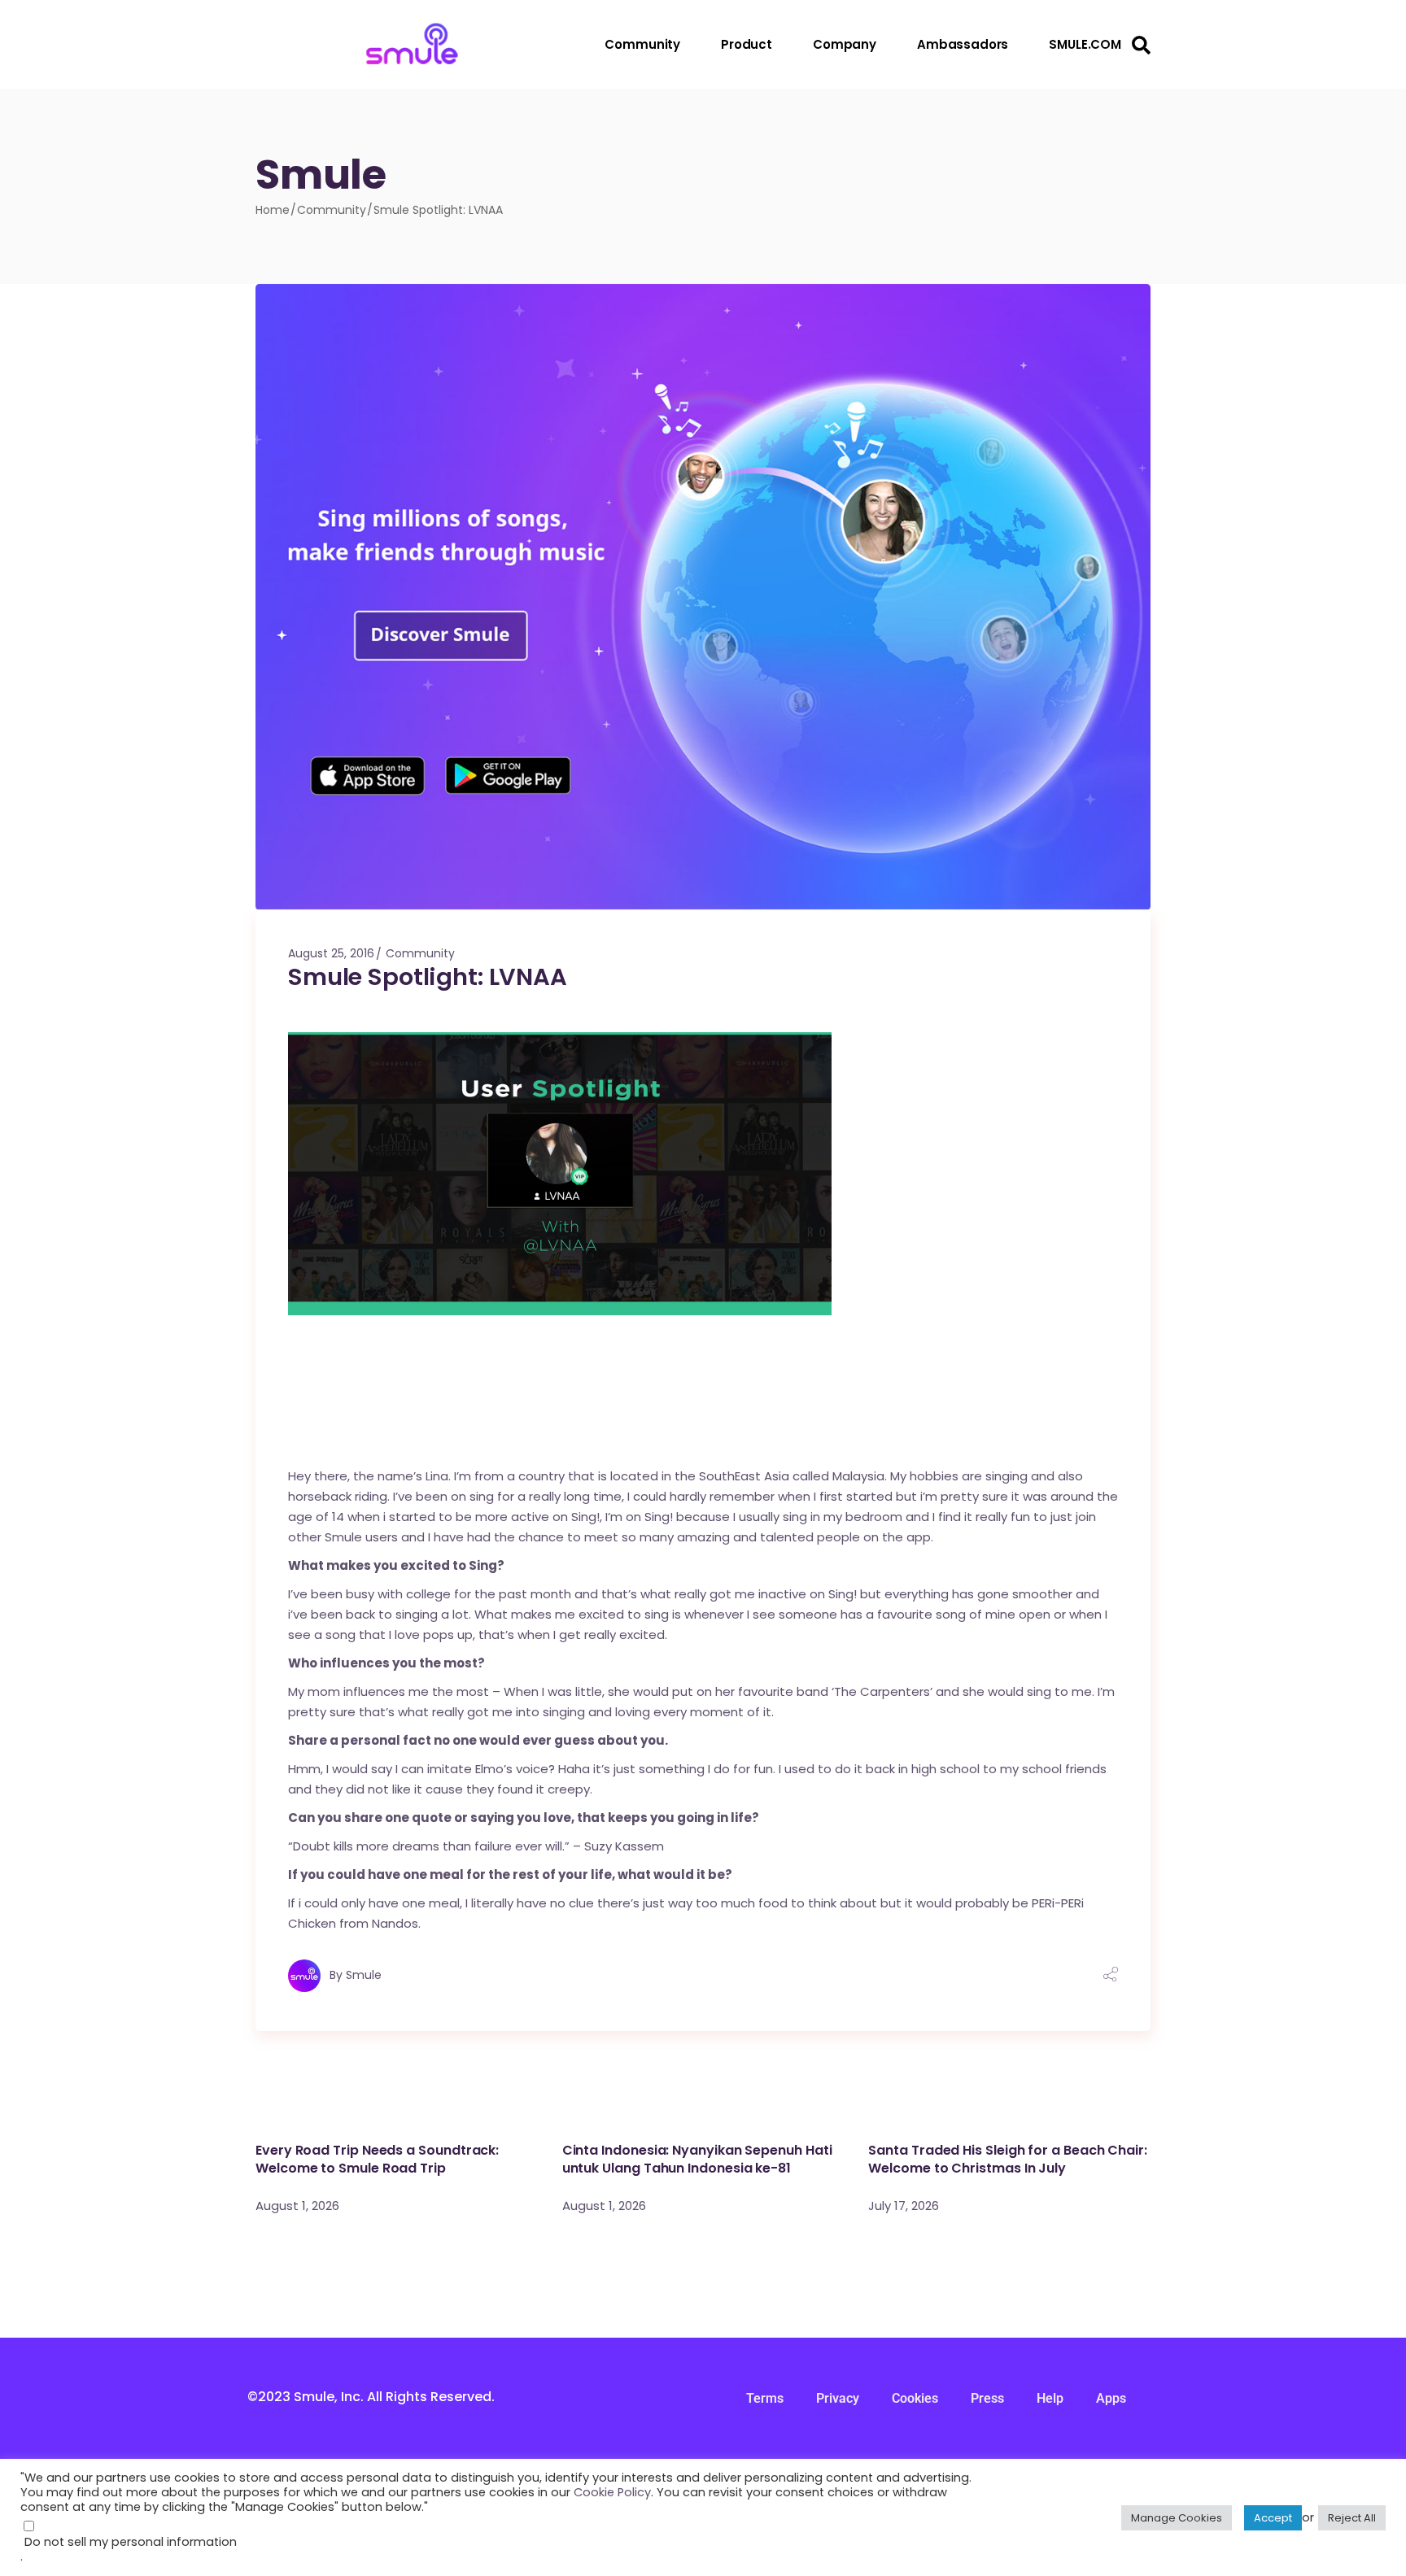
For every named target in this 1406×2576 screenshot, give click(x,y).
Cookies (915, 2398)
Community (332, 210)
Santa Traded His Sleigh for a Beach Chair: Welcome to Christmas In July (1008, 2159)
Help (1050, 2398)
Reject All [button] (1352, 2518)
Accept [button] (1273, 2518)
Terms (765, 2398)
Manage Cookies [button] (1177, 2518)
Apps (1111, 2398)
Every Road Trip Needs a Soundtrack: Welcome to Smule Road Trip (377, 2159)
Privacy (838, 2398)
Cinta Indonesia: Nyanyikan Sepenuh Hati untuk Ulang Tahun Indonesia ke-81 (697, 2159)
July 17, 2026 (904, 2206)
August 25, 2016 (331, 953)
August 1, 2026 (297, 2206)
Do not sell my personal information (131, 2542)
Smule (364, 1975)
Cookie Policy (612, 2492)
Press (987, 2398)
